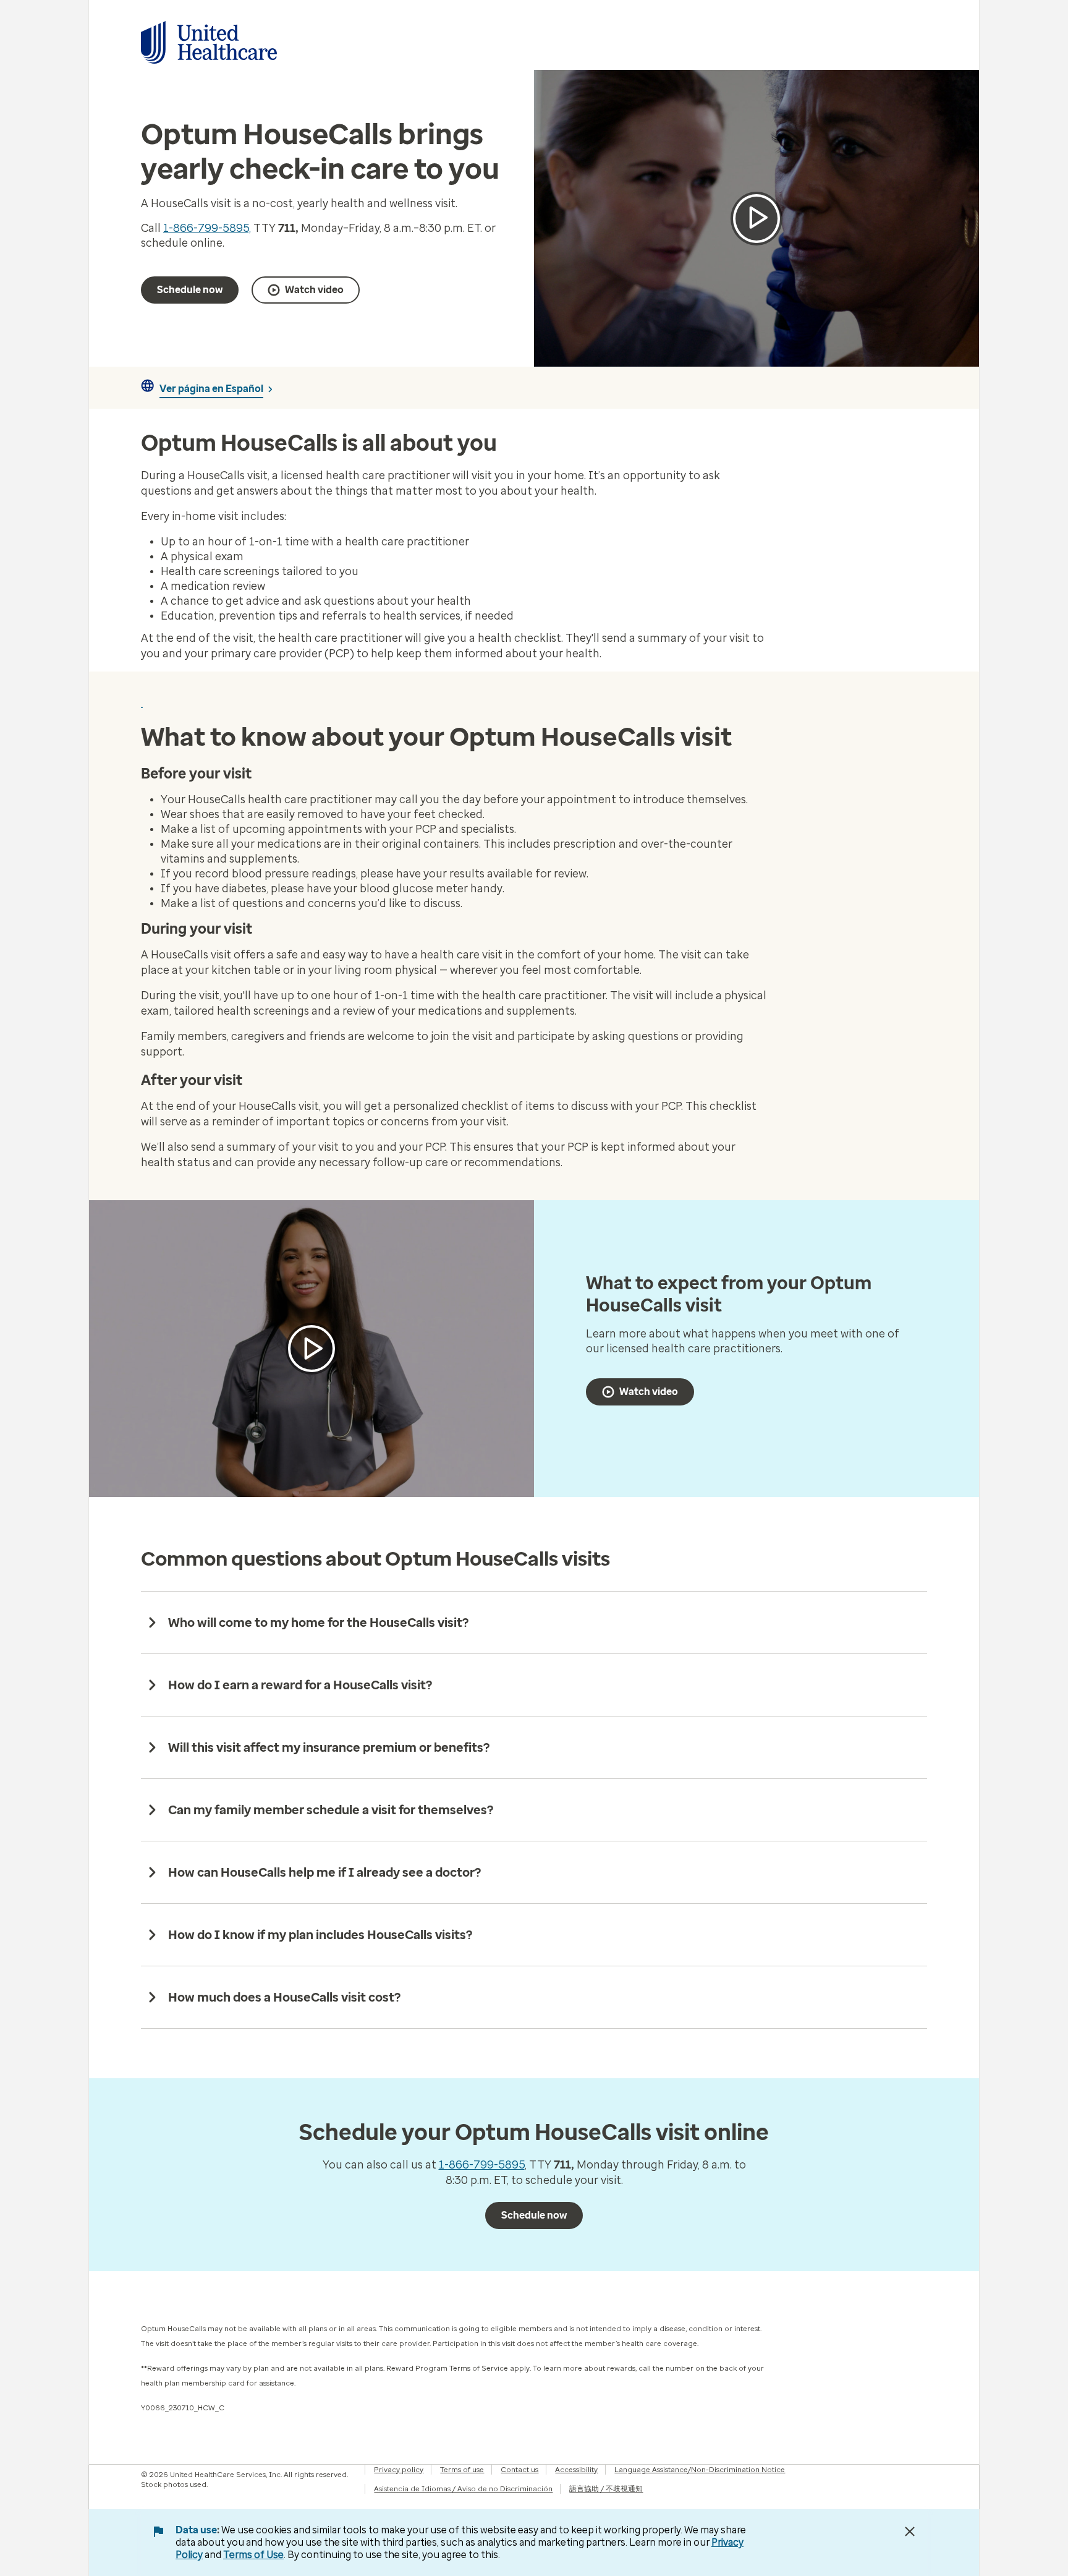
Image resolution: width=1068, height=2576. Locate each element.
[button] (756, 219)
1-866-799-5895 (482, 2165)
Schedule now (190, 290)
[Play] (311, 1349)
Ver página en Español (211, 389)
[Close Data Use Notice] (910, 2531)
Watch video (314, 290)
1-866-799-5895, (207, 228)
